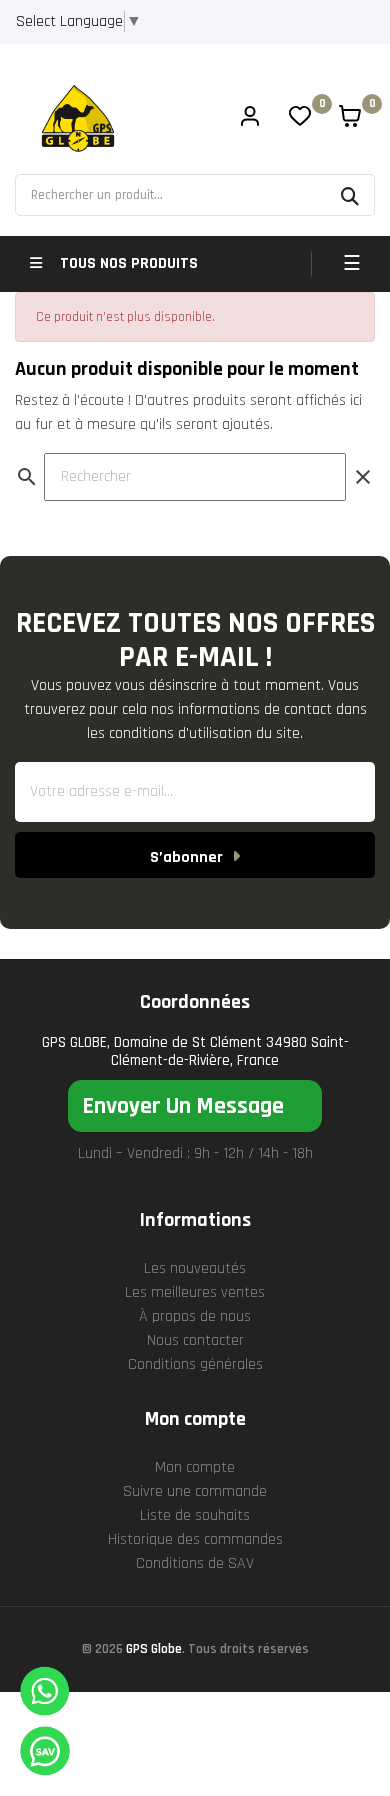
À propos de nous (195, 1316)
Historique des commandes (195, 1539)
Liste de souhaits (195, 1515)
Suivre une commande (195, 1491)
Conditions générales (195, 1364)
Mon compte (195, 1467)
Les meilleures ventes (195, 1292)
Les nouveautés (195, 1268)
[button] (195, 1106)
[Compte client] (250, 119)
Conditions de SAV (195, 1563)
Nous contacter (195, 1340)
